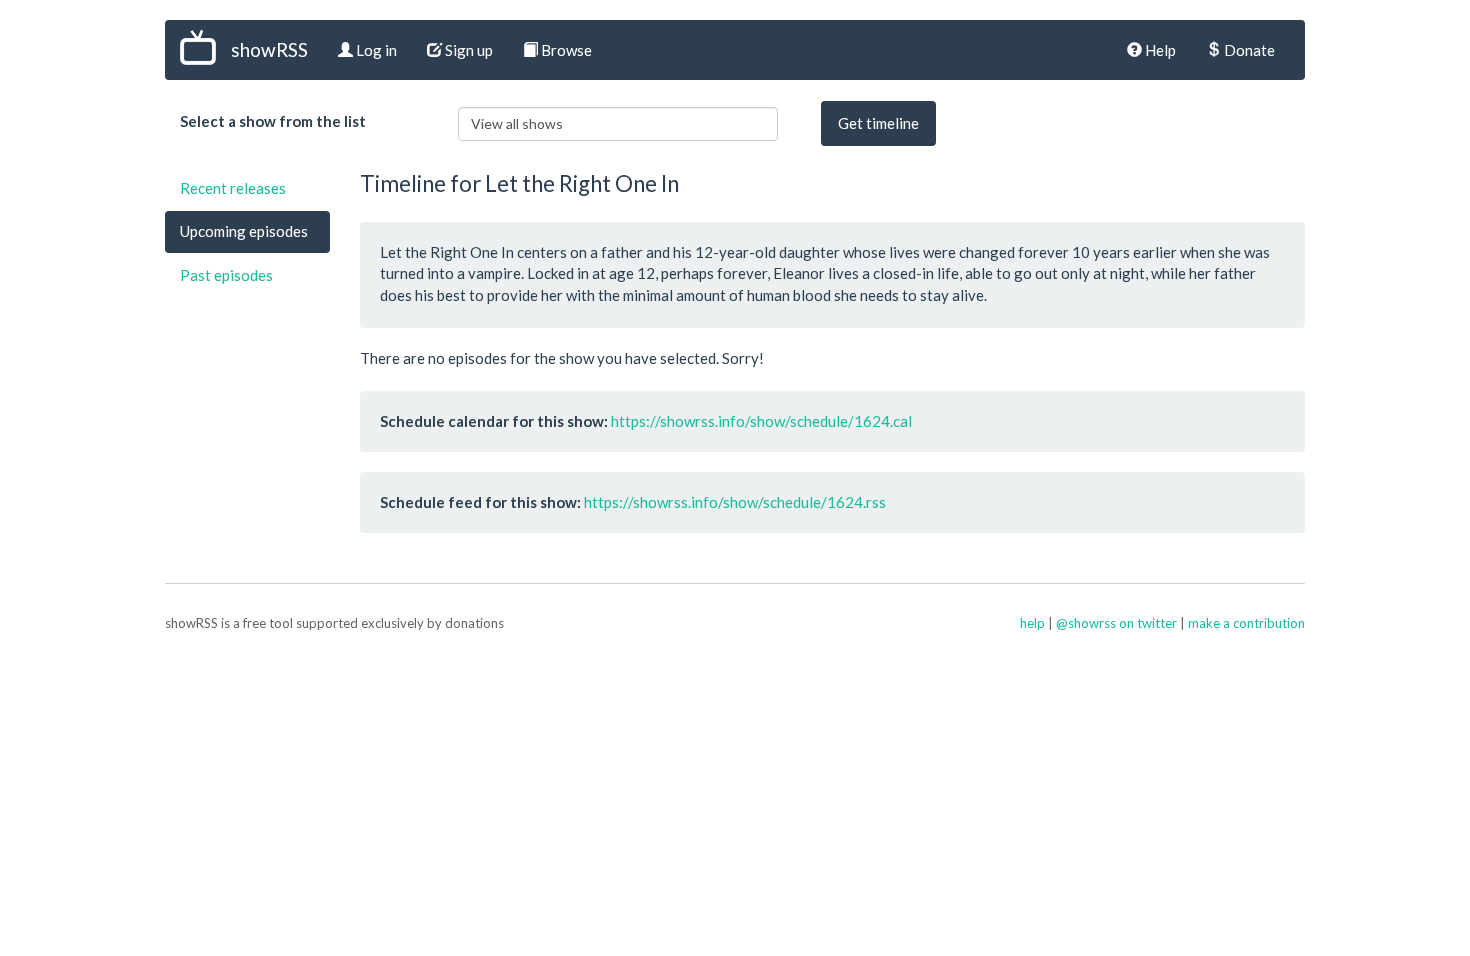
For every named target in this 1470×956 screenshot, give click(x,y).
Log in (375, 50)
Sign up (467, 50)
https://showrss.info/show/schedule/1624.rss (735, 502)
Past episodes (226, 275)
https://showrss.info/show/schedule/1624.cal (761, 421)
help (1032, 623)
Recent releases (233, 188)
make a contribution (1246, 623)
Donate (1248, 50)
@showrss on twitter (1116, 623)
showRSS (269, 49)
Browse (565, 50)
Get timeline (878, 123)
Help (1159, 50)
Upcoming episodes (244, 231)
